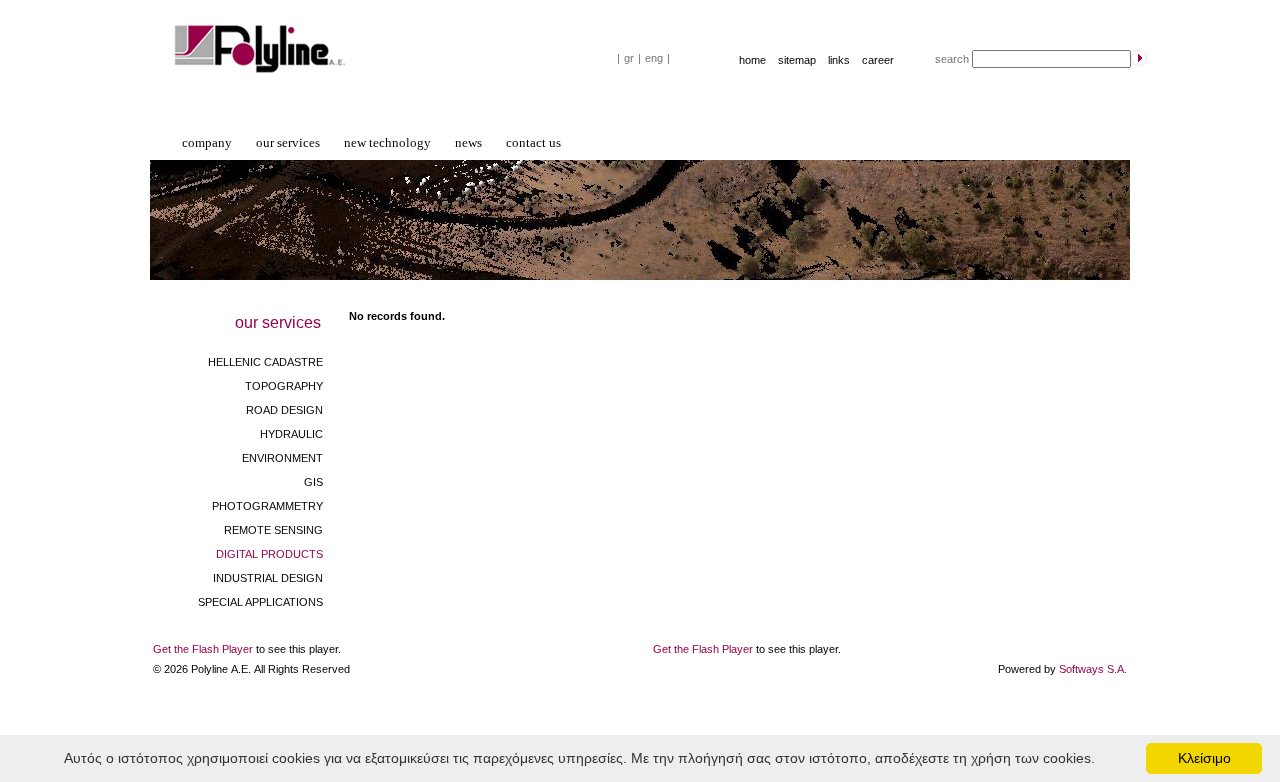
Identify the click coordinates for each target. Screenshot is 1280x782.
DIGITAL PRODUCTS (269, 554)
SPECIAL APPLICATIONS (260, 602)
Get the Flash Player (203, 649)
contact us (533, 142)
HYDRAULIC (291, 434)
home (752, 60)
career (878, 60)
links (839, 60)
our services (288, 142)
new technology (387, 142)
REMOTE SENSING (273, 530)
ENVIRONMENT (282, 458)
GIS (313, 482)
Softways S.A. (1093, 669)
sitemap (797, 60)
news (468, 142)
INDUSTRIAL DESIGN (268, 578)
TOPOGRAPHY (284, 386)
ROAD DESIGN (284, 410)
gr (629, 58)
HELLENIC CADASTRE (265, 362)
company (207, 142)
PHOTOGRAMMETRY (267, 506)
